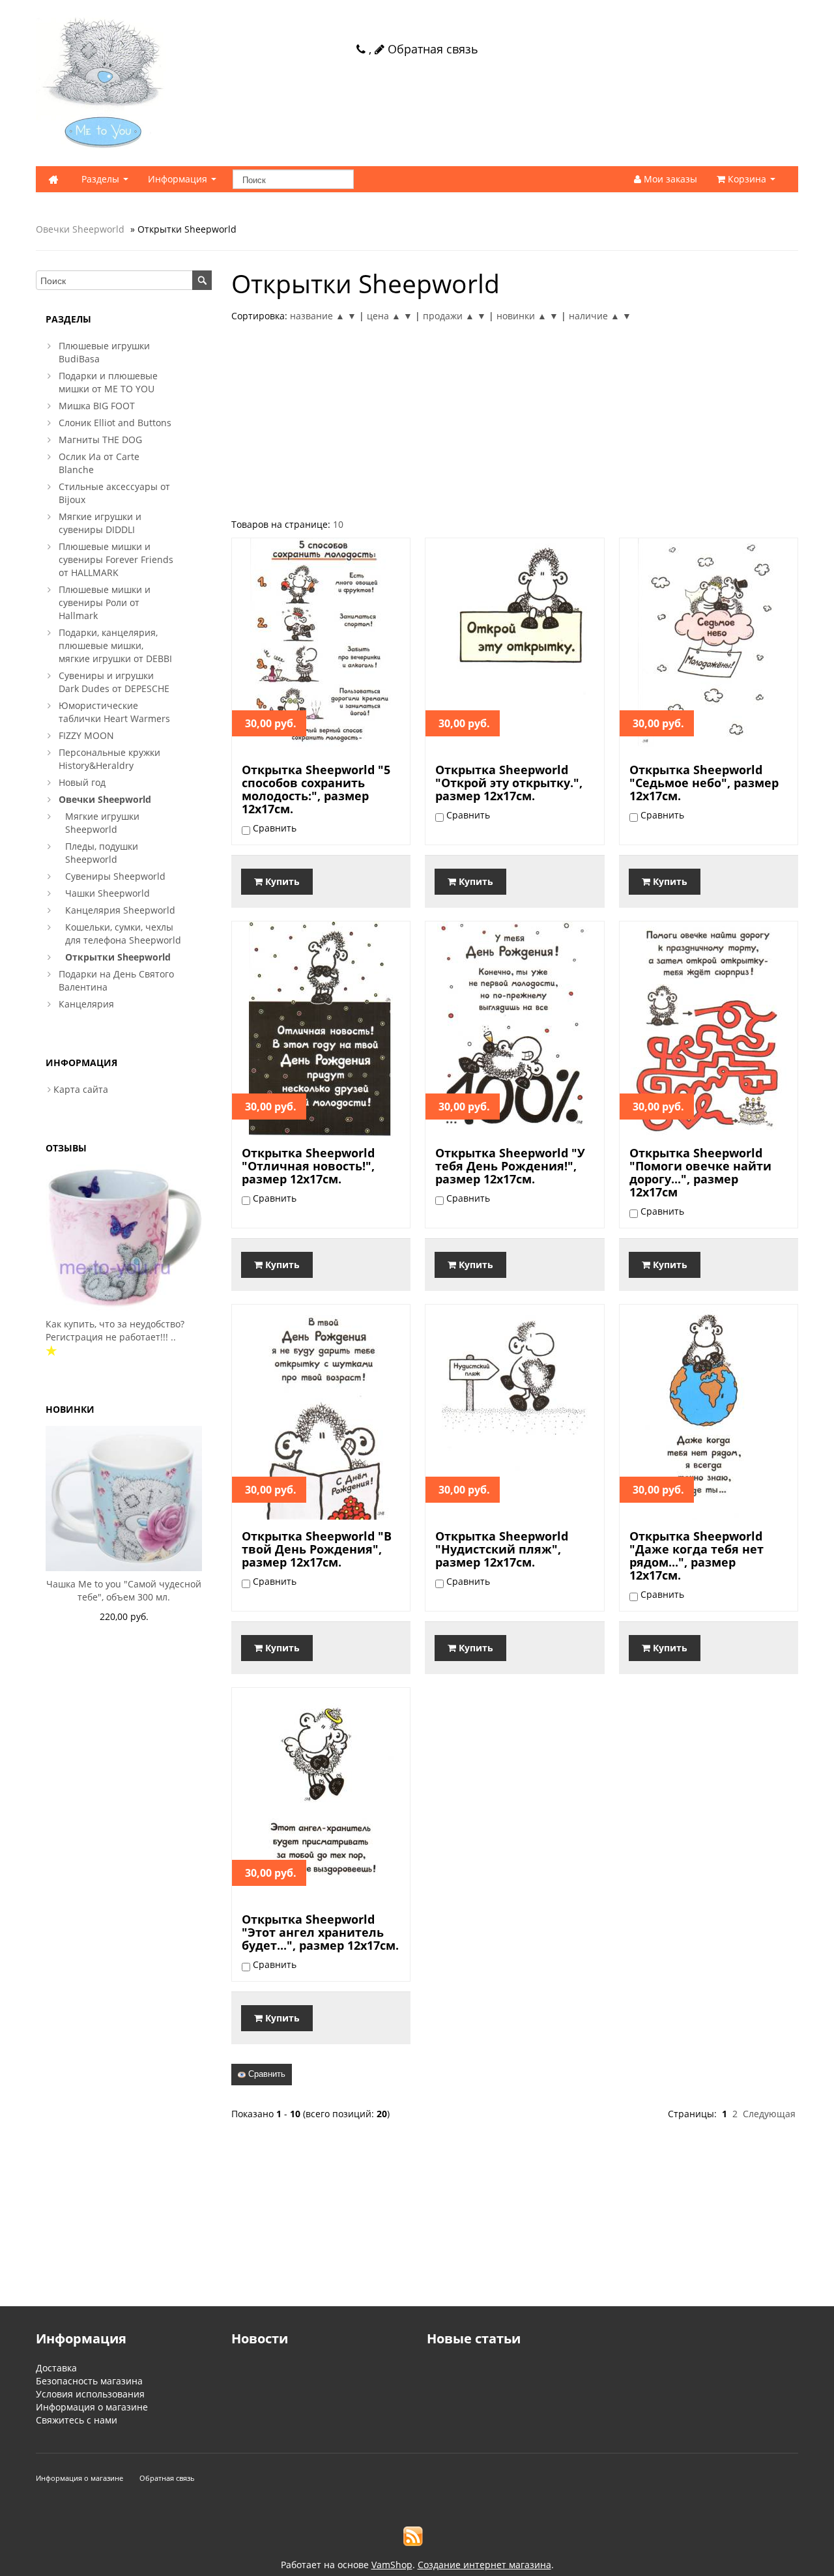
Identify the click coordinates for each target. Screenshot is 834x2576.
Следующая (769, 2114)
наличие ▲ (594, 316)
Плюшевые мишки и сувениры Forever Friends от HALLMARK (116, 559)
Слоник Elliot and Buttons (115, 423)
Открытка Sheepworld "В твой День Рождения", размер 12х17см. (317, 1549)
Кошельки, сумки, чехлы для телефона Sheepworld (123, 933)
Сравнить (266, 2074)
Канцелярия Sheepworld (120, 910)
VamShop (392, 2565)
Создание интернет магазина (484, 2565)
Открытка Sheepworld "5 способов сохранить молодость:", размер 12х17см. (316, 789)
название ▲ (317, 316)
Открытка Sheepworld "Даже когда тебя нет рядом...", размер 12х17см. (697, 1556)
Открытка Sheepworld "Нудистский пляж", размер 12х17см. (502, 1549)
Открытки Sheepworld (118, 957)
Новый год (82, 782)
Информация (179, 179)
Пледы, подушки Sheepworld (102, 853)
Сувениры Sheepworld (115, 876)
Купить (281, 881)
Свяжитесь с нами (77, 2420)
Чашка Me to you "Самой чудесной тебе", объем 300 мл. (124, 1590)
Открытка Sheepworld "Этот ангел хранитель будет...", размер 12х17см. (320, 1932)
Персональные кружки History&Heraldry (109, 759)
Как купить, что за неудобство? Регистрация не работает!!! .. (115, 1330)
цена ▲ (384, 316)
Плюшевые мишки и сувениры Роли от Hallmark (105, 602)
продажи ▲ (449, 316)
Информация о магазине (92, 2407)
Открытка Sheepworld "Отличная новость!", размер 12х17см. (308, 1166)
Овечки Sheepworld (80, 229)
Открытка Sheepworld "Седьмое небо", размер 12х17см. (704, 783)
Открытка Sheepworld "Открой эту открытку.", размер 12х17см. (509, 783)
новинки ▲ (522, 316)
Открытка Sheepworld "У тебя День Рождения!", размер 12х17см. (510, 1166)
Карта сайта (81, 1089)
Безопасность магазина (89, 2381)
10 (338, 524)
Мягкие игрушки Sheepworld (102, 823)
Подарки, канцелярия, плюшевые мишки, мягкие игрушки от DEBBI (115, 645)
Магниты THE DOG (100, 440)
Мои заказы (669, 179)
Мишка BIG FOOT (97, 406)
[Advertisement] (515, 420)
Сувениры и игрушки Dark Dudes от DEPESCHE (114, 682)
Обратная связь (431, 49)
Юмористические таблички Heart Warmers (114, 712)
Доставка (56, 2368)
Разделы (102, 179)
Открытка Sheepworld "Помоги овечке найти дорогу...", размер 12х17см (700, 1172)
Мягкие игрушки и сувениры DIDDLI (100, 523)
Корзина (747, 179)
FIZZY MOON (86, 735)
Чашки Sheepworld (108, 893)
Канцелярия (86, 1004)
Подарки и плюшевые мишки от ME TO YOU (108, 382)
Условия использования (90, 2394)
